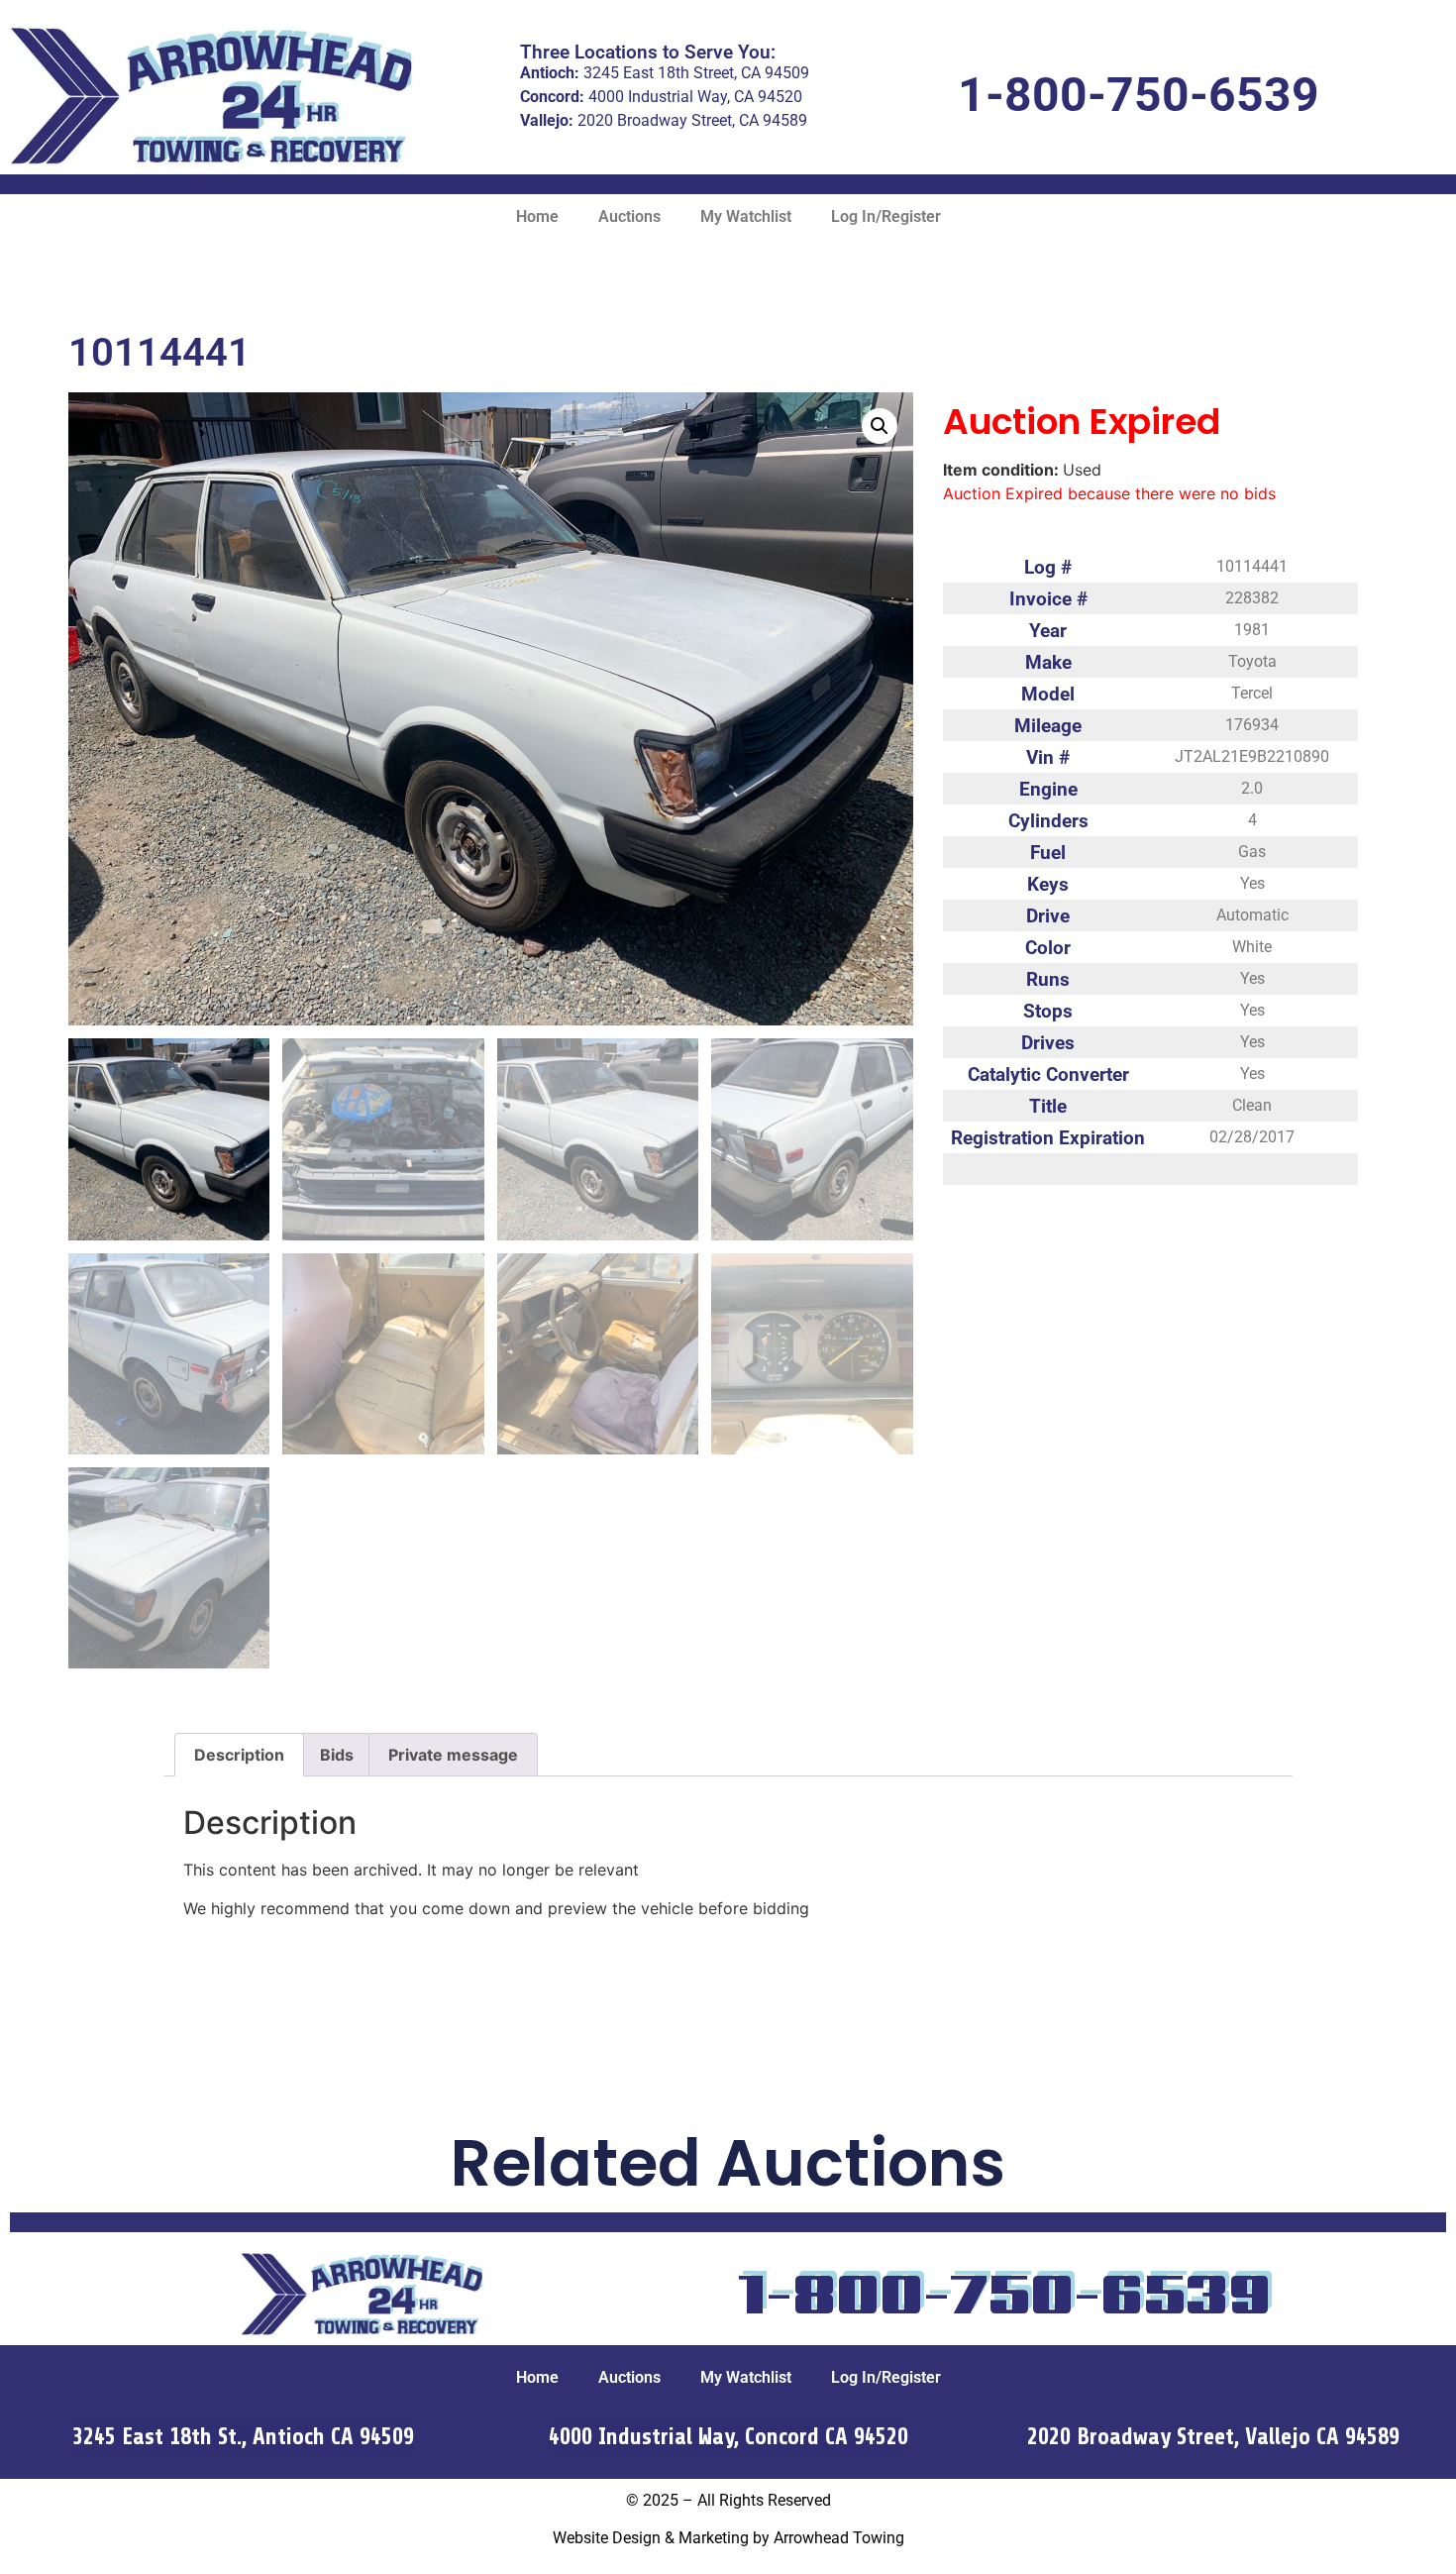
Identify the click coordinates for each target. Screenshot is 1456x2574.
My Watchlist (746, 216)
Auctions (629, 216)
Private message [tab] (453, 1755)
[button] (880, 426)
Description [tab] (239, 1755)
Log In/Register (886, 216)
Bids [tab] (337, 1755)
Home (537, 216)
